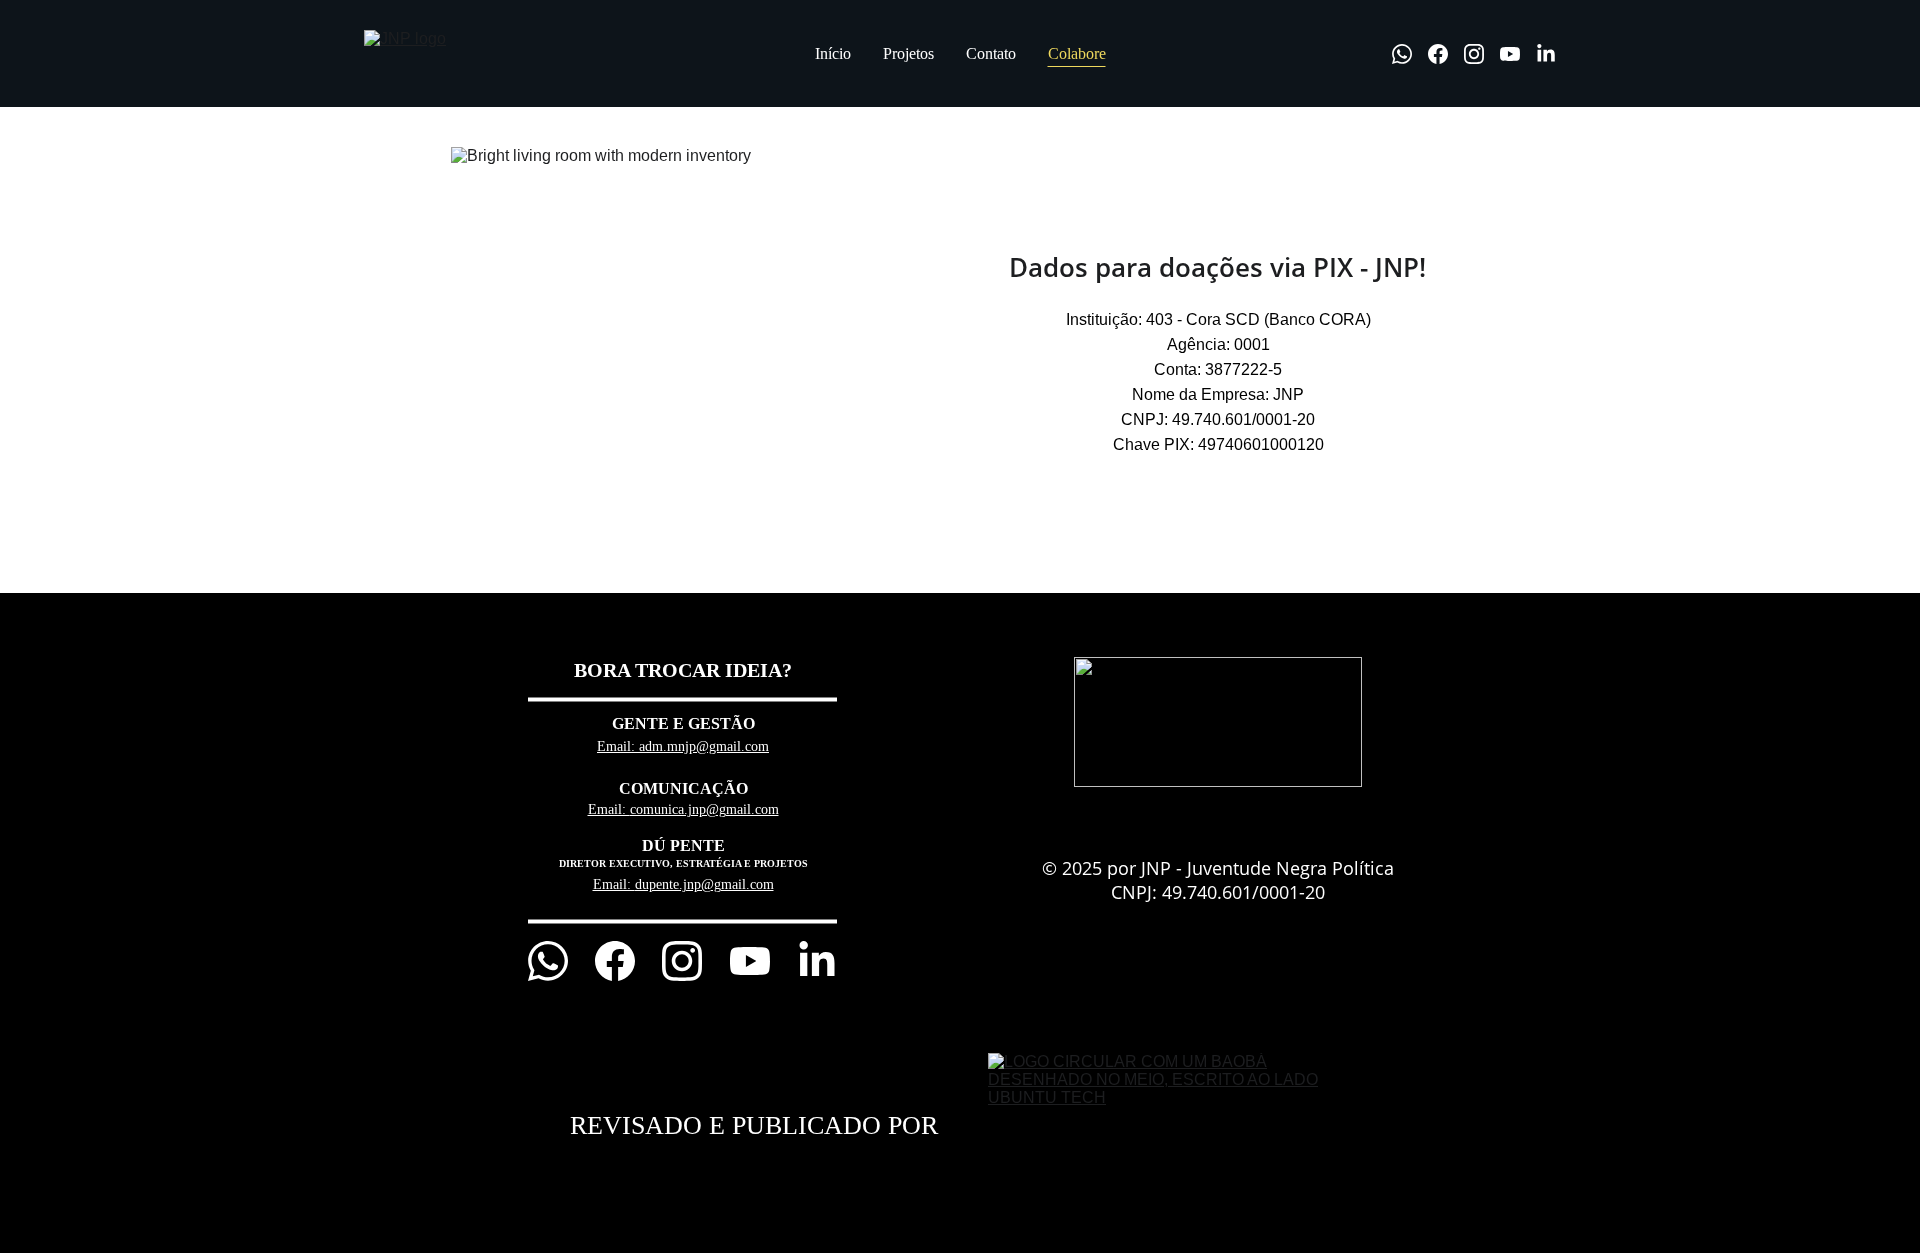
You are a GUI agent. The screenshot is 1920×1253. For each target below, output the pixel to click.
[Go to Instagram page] (1482, 54)
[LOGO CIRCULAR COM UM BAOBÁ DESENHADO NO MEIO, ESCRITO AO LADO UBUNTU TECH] (1161, 1125)
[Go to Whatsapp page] (1410, 54)
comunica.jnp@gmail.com (704, 809)
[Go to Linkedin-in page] (1546, 54)
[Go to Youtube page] (1518, 54)
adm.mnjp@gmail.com (704, 746)
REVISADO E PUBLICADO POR (754, 1125)
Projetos (908, 53)
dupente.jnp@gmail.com (704, 884)
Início (833, 53)
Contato (991, 53)
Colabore (1077, 53)
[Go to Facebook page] (1446, 54)
